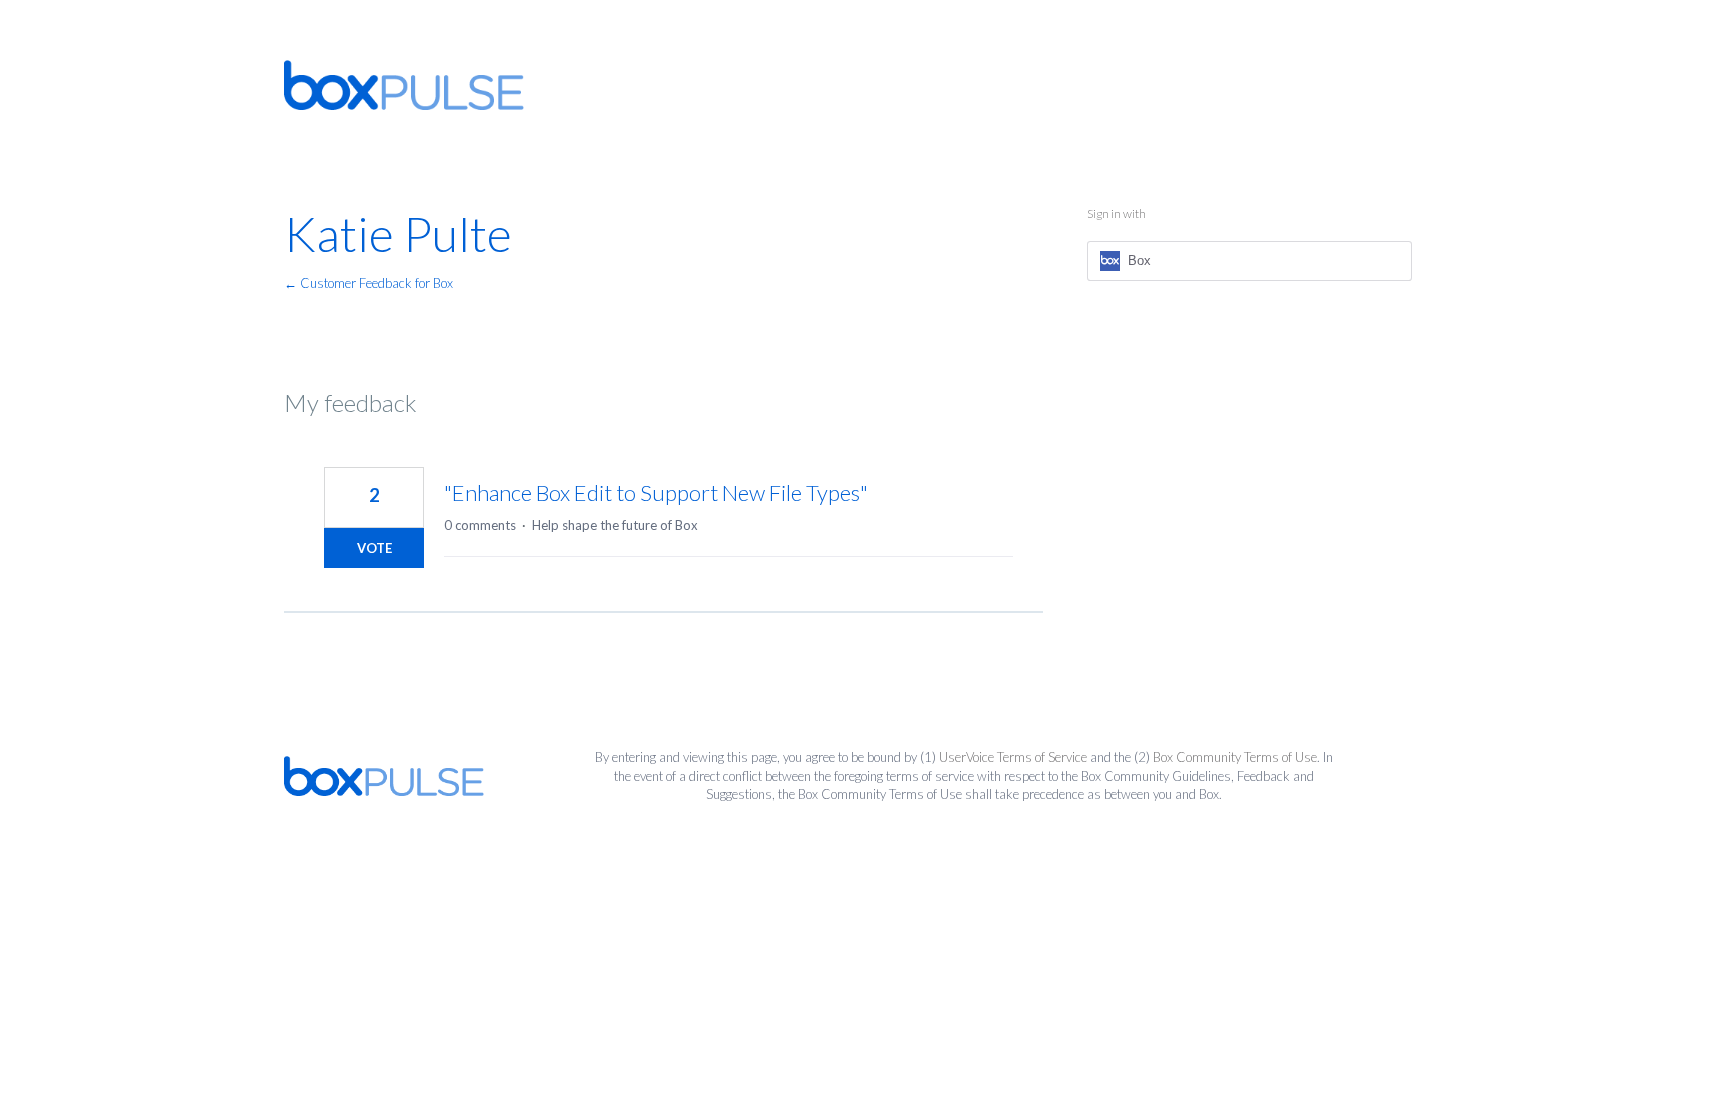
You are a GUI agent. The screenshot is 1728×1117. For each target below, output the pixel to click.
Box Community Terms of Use (1235, 757)
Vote (374, 548)
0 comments (480, 525)
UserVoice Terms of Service (1013, 757)
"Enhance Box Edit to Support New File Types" (656, 492)
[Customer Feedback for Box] (404, 85)
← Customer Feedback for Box (368, 283)
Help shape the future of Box (615, 525)
